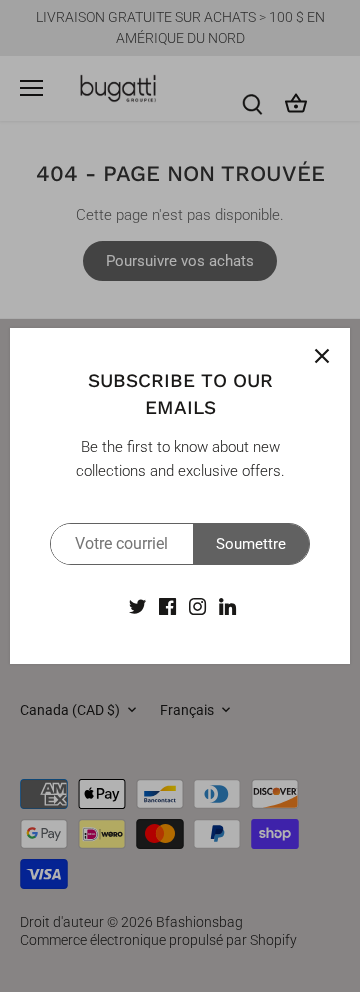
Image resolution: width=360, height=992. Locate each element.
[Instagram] (197, 605)
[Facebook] (167, 605)
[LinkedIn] (227, 605)
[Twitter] (137, 605)
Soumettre (251, 544)
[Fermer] (322, 356)
